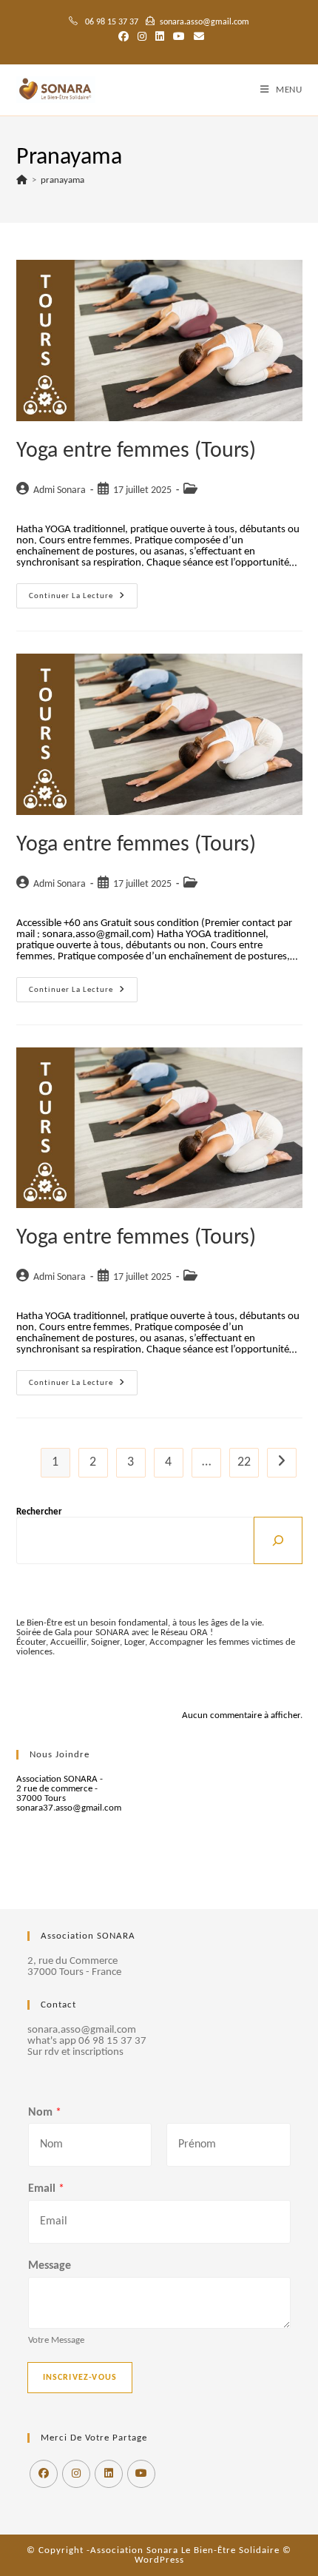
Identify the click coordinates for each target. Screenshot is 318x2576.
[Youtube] (141, 2474)
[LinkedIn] (109, 2474)
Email (46, 2189)
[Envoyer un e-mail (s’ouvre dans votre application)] (197, 38)
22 (244, 1462)
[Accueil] (22, 180)
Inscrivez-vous (80, 2378)
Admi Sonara (60, 490)
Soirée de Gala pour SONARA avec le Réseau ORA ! (115, 1633)
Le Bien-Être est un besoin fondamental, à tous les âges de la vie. (140, 1623)
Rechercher (39, 1512)
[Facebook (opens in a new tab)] (124, 38)
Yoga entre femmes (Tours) (136, 451)
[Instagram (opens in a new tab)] (142, 38)
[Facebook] (44, 2474)
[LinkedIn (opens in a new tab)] (160, 38)
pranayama (62, 180)
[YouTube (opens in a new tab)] (179, 38)
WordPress (159, 2560)
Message (50, 2266)
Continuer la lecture (83, 599)
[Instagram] (76, 2474)
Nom (45, 2113)
